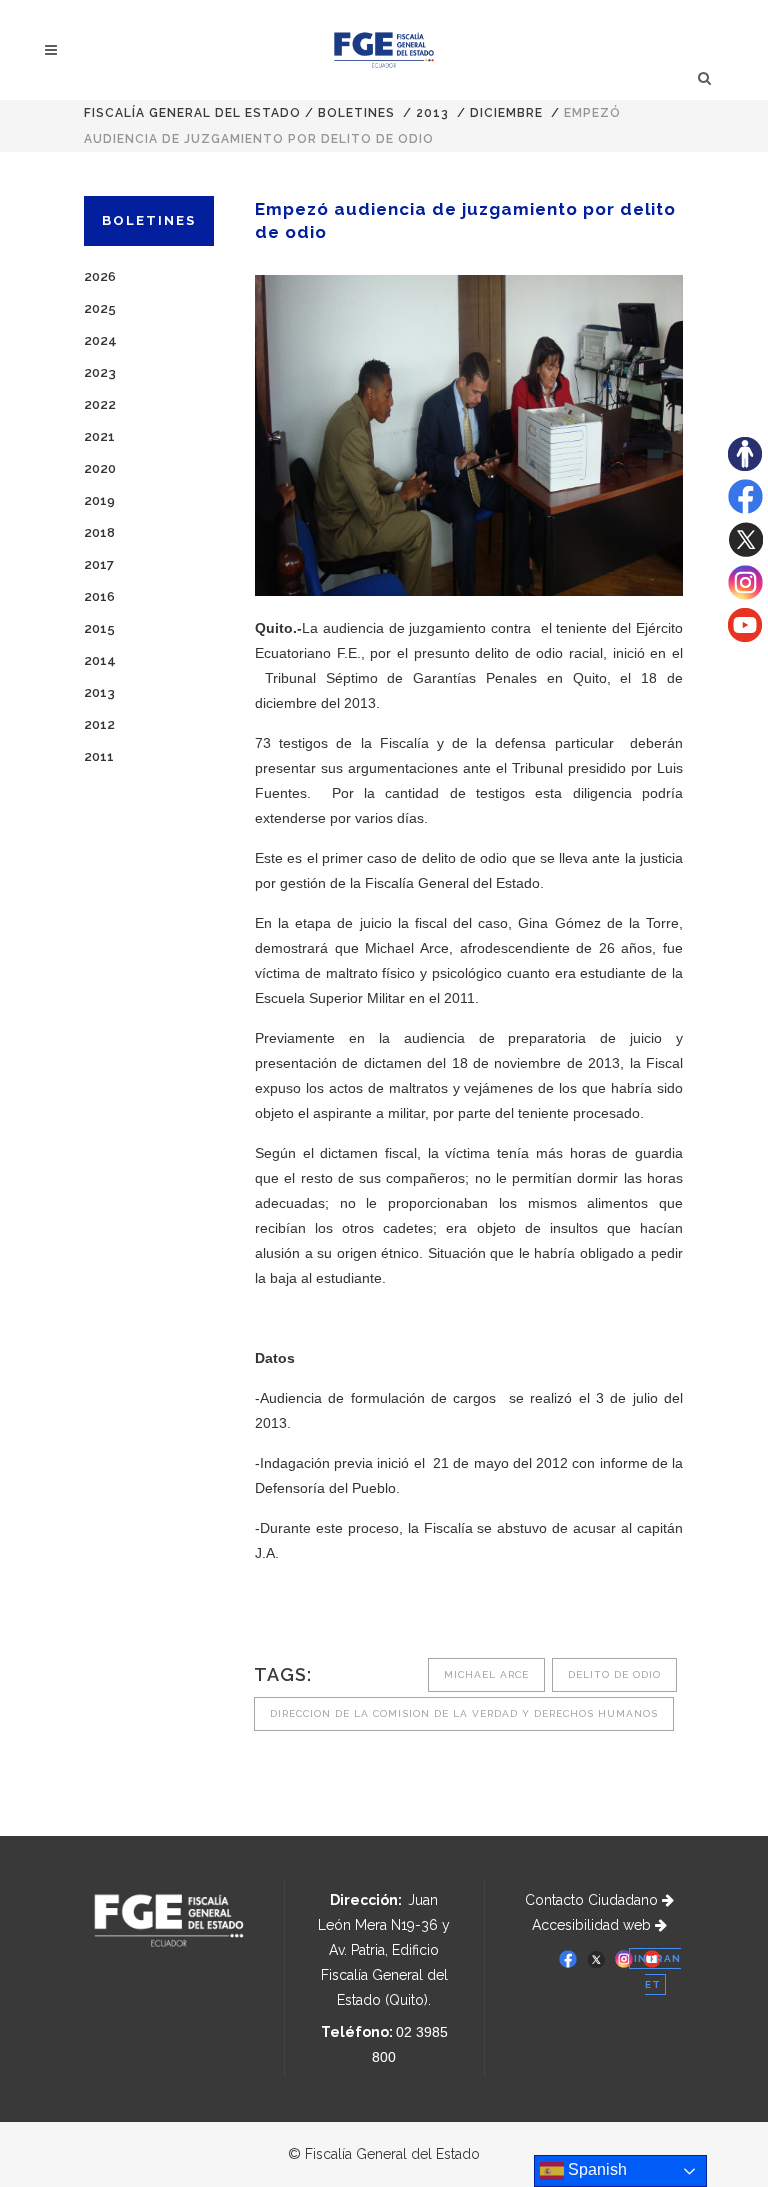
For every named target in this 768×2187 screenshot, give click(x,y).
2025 (100, 308)
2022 (100, 404)
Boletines (356, 113)
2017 (99, 564)
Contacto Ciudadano (593, 1900)
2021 (99, 436)
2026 (100, 276)
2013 (432, 113)
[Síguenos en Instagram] (745, 595)
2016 (99, 596)
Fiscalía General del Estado (192, 113)
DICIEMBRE (506, 113)
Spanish (595, 2169)
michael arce (486, 1674)
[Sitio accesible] (745, 466)
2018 (99, 532)
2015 (99, 628)
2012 (99, 724)
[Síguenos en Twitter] (745, 552)
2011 (99, 756)
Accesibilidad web (593, 1925)
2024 (100, 340)
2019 (99, 500)
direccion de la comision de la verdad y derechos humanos (464, 1713)
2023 (100, 372)
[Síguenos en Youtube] (745, 637)
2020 (100, 468)
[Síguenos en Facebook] (745, 509)
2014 (100, 660)
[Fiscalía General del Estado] (384, 50)
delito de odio (614, 1674)
